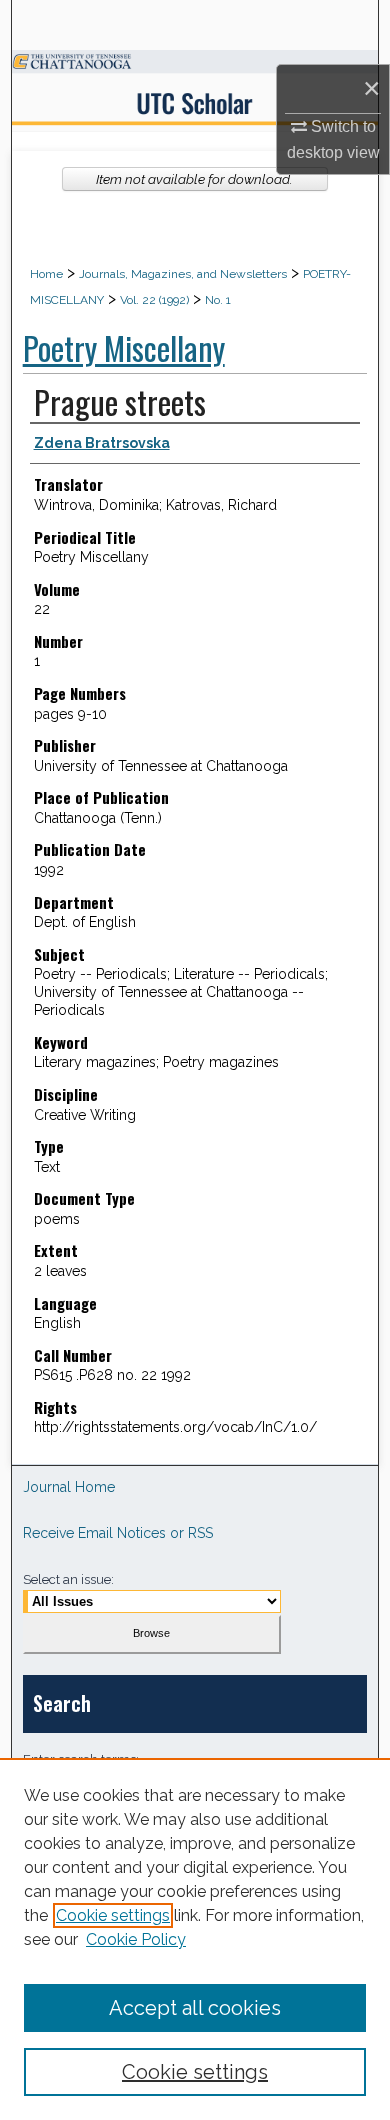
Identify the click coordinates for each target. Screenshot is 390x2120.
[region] (195, 1939)
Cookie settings (113, 1915)
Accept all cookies (195, 2008)
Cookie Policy (136, 1939)
